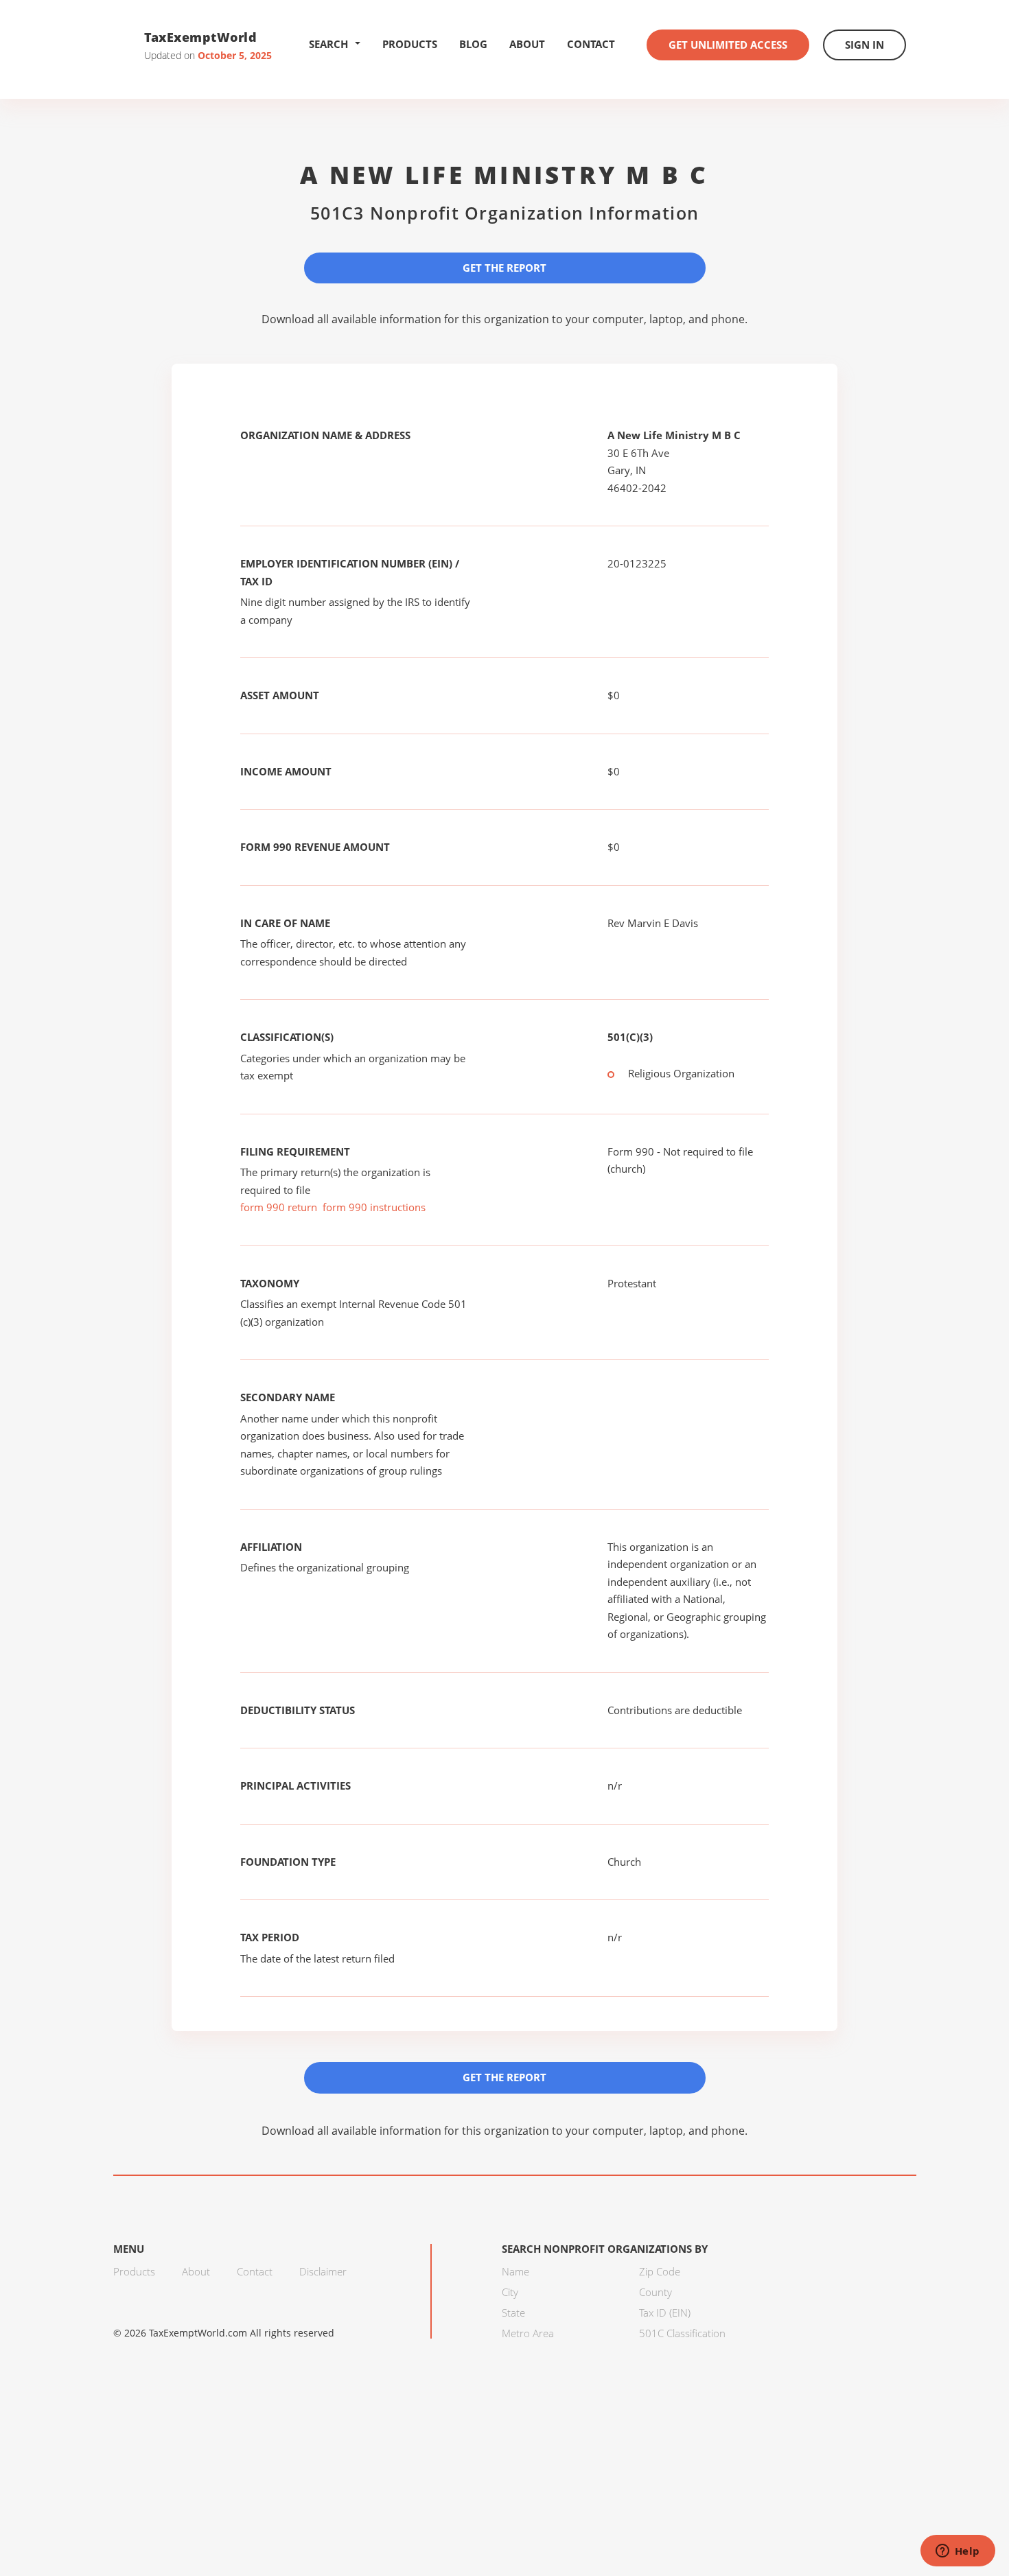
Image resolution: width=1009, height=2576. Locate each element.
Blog (473, 44)
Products (410, 44)
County (656, 2292)
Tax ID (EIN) (665, 2312)
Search (328, 44)
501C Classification (682, 2333)
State (513, 2312)
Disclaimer (323, 2271)
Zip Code (660, 2271)
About (527, 44)
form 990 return (279, 1207)
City (510, 2292)
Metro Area (528, 2333)
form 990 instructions (374, 1207)
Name (515, 2271)
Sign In (865, 45)
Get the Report (505, 268)
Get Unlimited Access (728, 45)
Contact (591, 44)
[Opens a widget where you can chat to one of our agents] (958, 2552)
